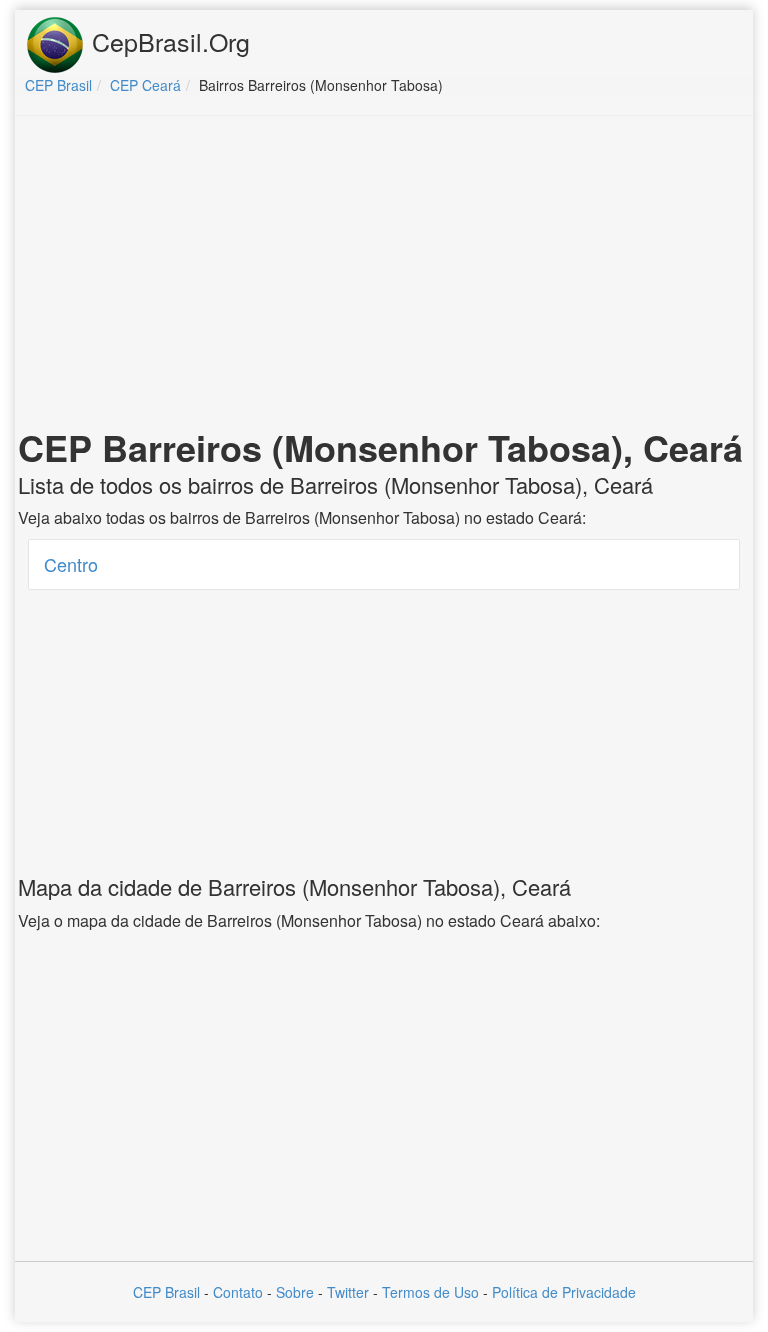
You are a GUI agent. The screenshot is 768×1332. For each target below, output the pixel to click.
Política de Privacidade (564, 1292)
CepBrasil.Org (167, 41)
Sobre (295, 1292)
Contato (238, 1292)
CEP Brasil (166, 1292)
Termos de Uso (430, 1292)
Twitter (348, 1292)
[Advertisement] (384, 276)
